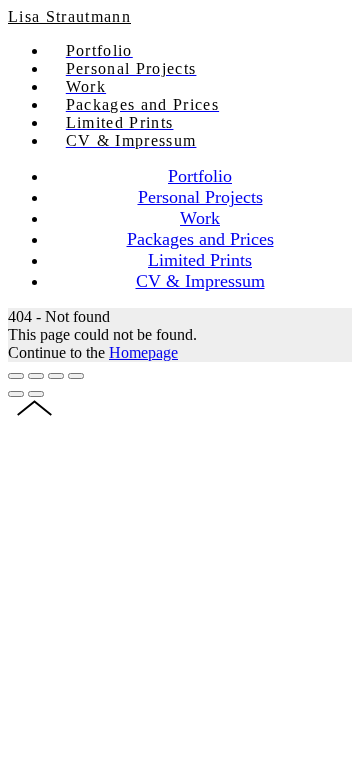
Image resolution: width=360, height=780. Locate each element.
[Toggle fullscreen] (56, 376)
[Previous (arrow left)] (16, 394)
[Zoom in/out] (76, 376)
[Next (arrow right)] (36, 394)
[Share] (36, 376)
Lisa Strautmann (69, 16)
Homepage (143, 352)
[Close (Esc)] (16, 376)
